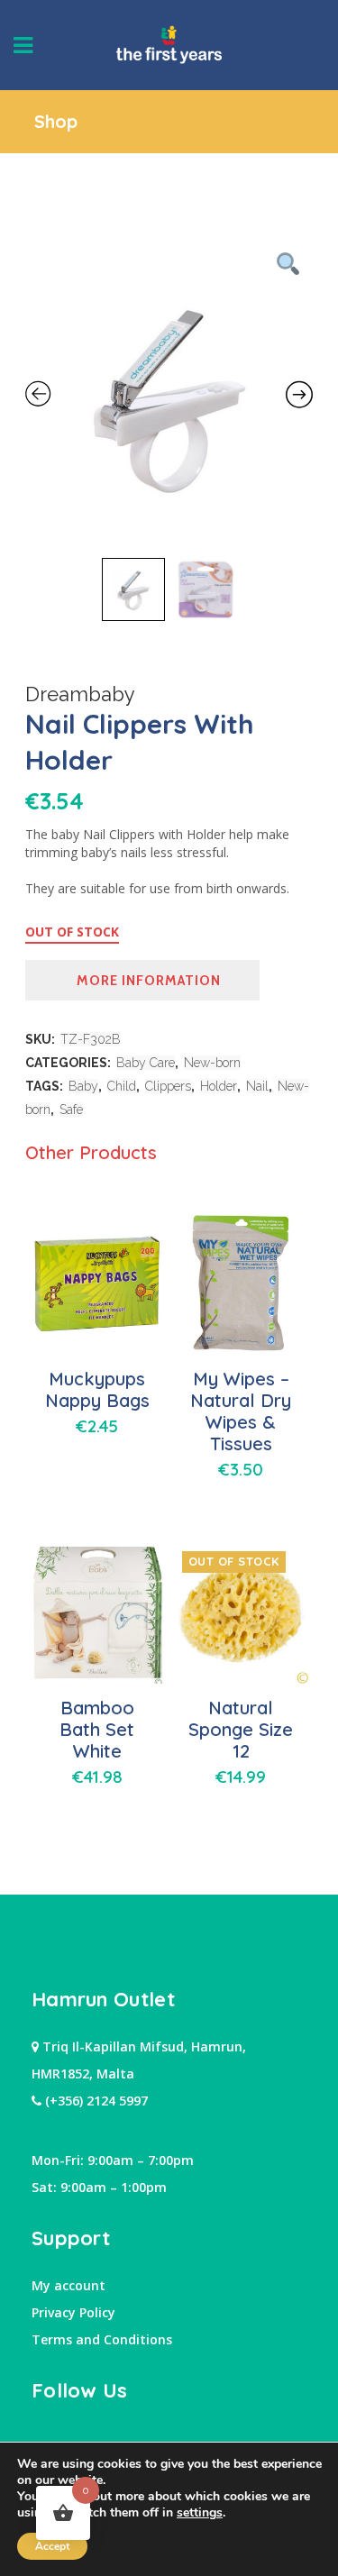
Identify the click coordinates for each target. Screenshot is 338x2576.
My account (69, 2285)
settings (200, 2513)
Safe (71, 1110)
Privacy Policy (73, 2312)
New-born (212, 1063)
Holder (219, 1086)
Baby (83, 1086)
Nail (257, 1086)
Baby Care (146, 1063)
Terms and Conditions (102, 2339)
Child (122, 1086)
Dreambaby (80, 694)
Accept (52, 2546)
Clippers (168, 1086)
